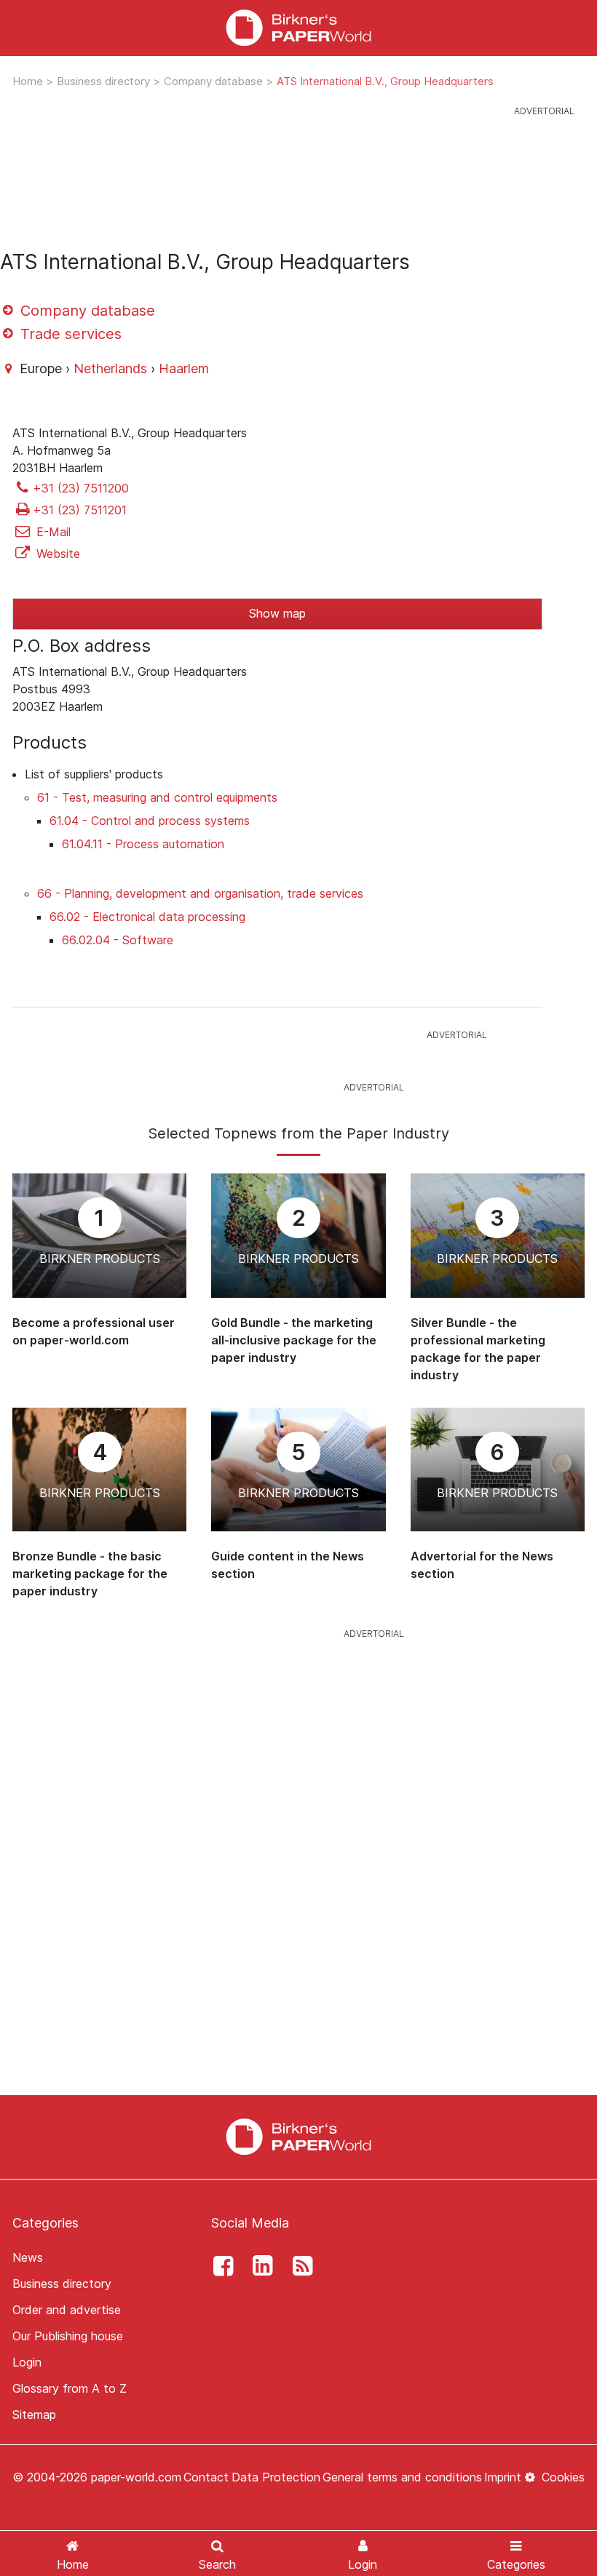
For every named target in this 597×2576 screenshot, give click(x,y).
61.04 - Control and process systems (150, 821)
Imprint (503, 2477)
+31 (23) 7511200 (81, 488)
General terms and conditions (402, 2477)
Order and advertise (67, 2310)
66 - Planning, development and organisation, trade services (200, 893)
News (28, 2257)
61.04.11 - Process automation (143, 844)
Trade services (69, 334)
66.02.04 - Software (118, 940)
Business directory (105, 81)
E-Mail (52, 532)
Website (56, 554)
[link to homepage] (298, 28)
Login (27, 2362)
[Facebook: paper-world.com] (219, 2266)
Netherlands (110, 368)
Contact (206, 2477)
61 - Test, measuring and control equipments (157, 797)
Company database (215, 81)
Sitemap (34, 2414)
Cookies (561, 2477)
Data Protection (276, 2477)
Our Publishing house (68, 2336)
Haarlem (184, 368)
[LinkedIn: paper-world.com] (259, 2266)
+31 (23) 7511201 (80, 510)
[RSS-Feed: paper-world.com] (298, 2266)
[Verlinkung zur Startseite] (298, 2136)
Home (29, 81)
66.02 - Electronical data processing (147, 917)
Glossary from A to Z (70, 2388)
